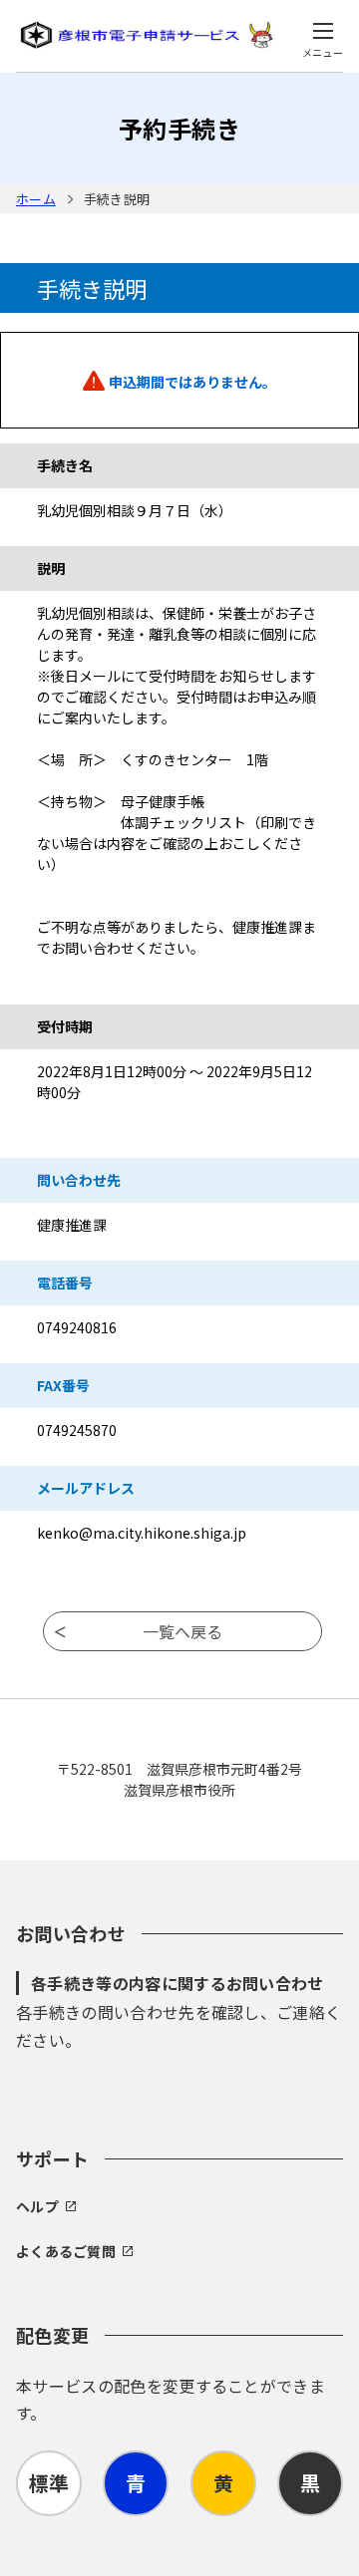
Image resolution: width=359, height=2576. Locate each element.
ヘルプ (37, 2206)
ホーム (36, 199)
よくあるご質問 (66, 2251)
